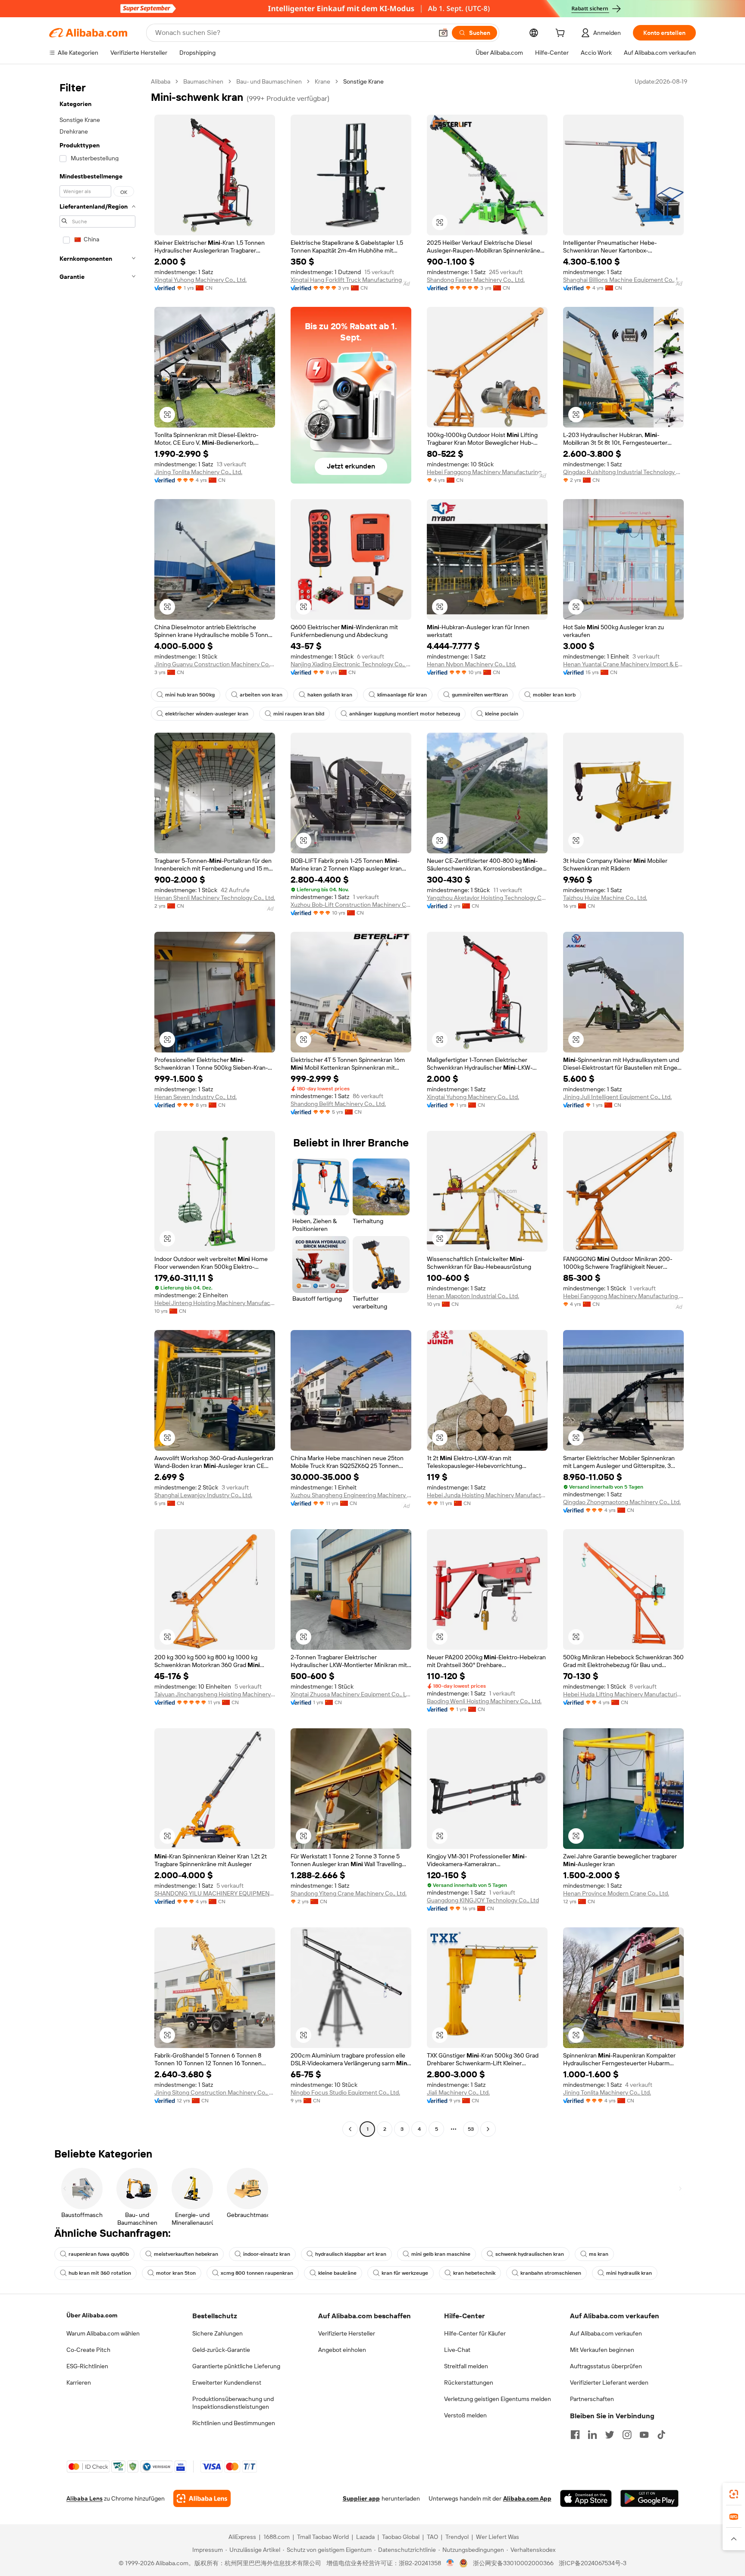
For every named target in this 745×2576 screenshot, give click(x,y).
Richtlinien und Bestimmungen (234, 2423)
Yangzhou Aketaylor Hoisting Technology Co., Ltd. (487, 898)
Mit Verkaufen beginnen (602, 2350)
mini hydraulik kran (629, 2273)
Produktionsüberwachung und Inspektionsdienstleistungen (233, 2403)
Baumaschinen (203, 81)
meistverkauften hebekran (186, 2254)
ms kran (599, 2254)
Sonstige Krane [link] (363, 81)
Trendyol (457, 2537)
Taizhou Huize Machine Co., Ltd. (605, 898)
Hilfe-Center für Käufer (475, 2333)
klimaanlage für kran (402, 695)
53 (471, 2129)
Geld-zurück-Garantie (221, 2350)
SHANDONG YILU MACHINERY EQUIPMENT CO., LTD (215, 1893)
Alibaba (161, 81)
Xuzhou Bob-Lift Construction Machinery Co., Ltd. (351, 905)
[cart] (562, 34)
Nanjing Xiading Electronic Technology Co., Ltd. (351, 664)
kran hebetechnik (474, 2273)
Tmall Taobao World (323, 2537)
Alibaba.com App (527, 2498)
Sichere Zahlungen (218, 2333)
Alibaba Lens (85, 2498)
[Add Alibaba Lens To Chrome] (202, 2498)
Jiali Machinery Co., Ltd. (458, 2092)
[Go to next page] (488, 2129)
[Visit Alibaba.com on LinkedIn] (592, 2435)
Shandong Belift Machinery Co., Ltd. (338, 1104)
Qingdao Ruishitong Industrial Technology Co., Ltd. (623, 472)
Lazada (365, 2537)
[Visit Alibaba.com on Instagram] (627, 2435)
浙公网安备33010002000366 (513, 2563)
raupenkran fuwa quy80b (99, 2254)
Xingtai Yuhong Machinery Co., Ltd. (200, 280)
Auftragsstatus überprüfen (606, 2366)
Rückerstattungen (469, 2382)
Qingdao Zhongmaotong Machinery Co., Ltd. (622, 1502)
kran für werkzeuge (405, 2273)
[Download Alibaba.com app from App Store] (586, 2498)
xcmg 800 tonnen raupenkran (257, 2273)
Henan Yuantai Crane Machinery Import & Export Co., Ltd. (623, 664)
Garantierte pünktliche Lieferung (236, 2366)
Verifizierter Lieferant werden (609, 2382)
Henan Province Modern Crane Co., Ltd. (616, 1893)
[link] (734, 2494)
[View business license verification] (450, 2563)
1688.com (277, 2537)
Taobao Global (401, 2537)
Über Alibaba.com (92, 2315)
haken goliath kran (330, 695)
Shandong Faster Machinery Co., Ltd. (476, 280)
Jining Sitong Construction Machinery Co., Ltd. (215, 2092)
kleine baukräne (337, 2273)
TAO (432, 2537)
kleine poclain (502, 714)
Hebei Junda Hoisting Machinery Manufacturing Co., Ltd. (487, 1495)
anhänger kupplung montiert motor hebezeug (405, 714)
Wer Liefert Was (498, 2537)
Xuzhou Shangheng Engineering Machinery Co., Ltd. (351, 1495)
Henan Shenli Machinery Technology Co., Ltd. (215, 898)
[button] (443, 33)
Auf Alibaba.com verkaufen (606, 2333)
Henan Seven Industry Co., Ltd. (196, 1097)
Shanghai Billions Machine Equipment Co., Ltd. (623, 280)
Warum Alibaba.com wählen (103, 2333)
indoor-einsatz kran (267, 2254)
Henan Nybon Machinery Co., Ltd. (471, 664)
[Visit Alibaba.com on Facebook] (575, 2435)
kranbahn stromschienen (551, 2273)
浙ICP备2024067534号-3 (593, 2563)
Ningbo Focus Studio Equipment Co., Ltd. (345, 2092)
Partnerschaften (592, 2399)
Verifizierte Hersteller (347, 2333)
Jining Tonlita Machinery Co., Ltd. (198, 472)
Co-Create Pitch (88, 2350)
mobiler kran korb (554, 695)
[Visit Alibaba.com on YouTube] (644, 2435)
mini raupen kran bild (299, 714)
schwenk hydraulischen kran (530, 2254)
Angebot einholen (342, 2350)
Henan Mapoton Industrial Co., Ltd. (473, 1296)
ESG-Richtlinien (87, 2366)
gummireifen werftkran (480, 695)
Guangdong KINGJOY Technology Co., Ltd (483, 1900)
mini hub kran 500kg (190, 695)
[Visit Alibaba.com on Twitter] (610, 2435)
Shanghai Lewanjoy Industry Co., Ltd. (203, 1495)
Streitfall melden (466, 2366)
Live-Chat (457, 2350)
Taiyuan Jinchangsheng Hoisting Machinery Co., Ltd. (215, 1694)
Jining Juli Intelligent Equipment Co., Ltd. (617, 1097)
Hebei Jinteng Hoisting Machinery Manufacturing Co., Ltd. (215, 1303)
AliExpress (242, 2537)
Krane (322, 81)
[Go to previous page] (350, 2129)
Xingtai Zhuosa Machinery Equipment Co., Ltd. (351, 1694)
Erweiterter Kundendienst (227, 2382)
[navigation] (97, 1106)
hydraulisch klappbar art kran (351, 2254)
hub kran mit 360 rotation (100, 2273)
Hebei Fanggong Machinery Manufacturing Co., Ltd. (487, 472)
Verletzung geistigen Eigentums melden (498, 2399)
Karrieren (79, 2382)
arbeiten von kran (261, 695)
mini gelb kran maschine (441, 2254)
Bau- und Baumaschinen (269, 81)
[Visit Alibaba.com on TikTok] (661, 2435)
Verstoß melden (465, 2415)
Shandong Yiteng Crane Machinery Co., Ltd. (349, 1893)
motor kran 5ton (176, 2273)
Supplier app (361, 2498)
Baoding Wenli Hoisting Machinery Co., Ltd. (484, 1701)
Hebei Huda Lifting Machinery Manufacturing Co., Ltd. (623, 1694)
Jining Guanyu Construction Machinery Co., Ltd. (215, 664)
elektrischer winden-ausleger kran (207, 714)
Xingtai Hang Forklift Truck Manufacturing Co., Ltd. (351, 280)
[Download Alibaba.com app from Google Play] (650, 2498)
